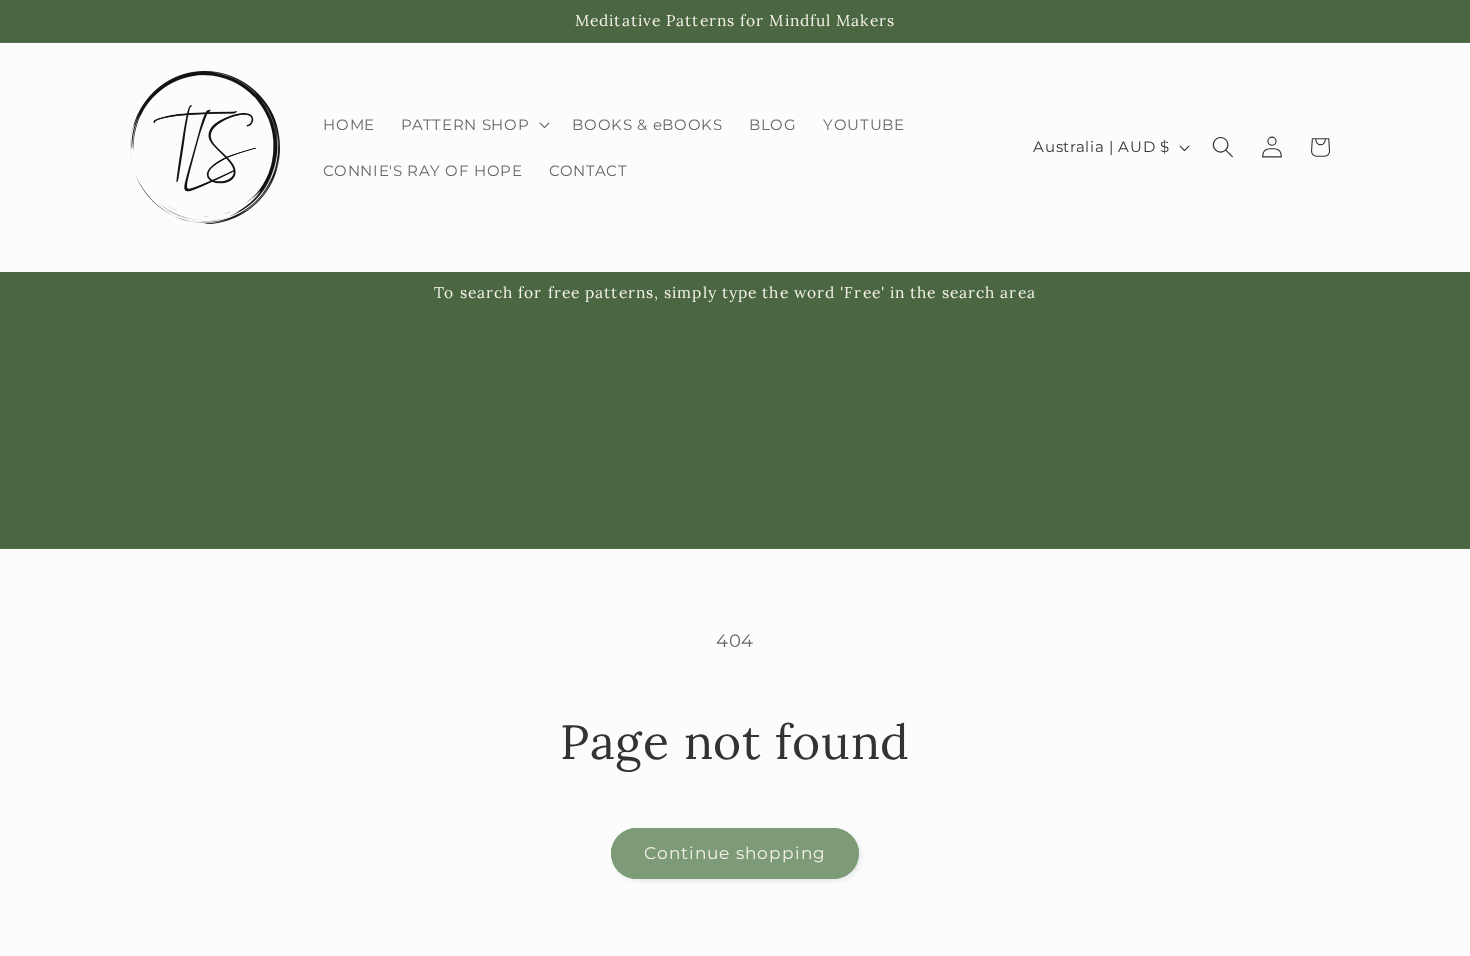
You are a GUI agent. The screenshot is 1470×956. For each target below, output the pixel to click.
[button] (473, 124)
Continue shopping (735, 853)
